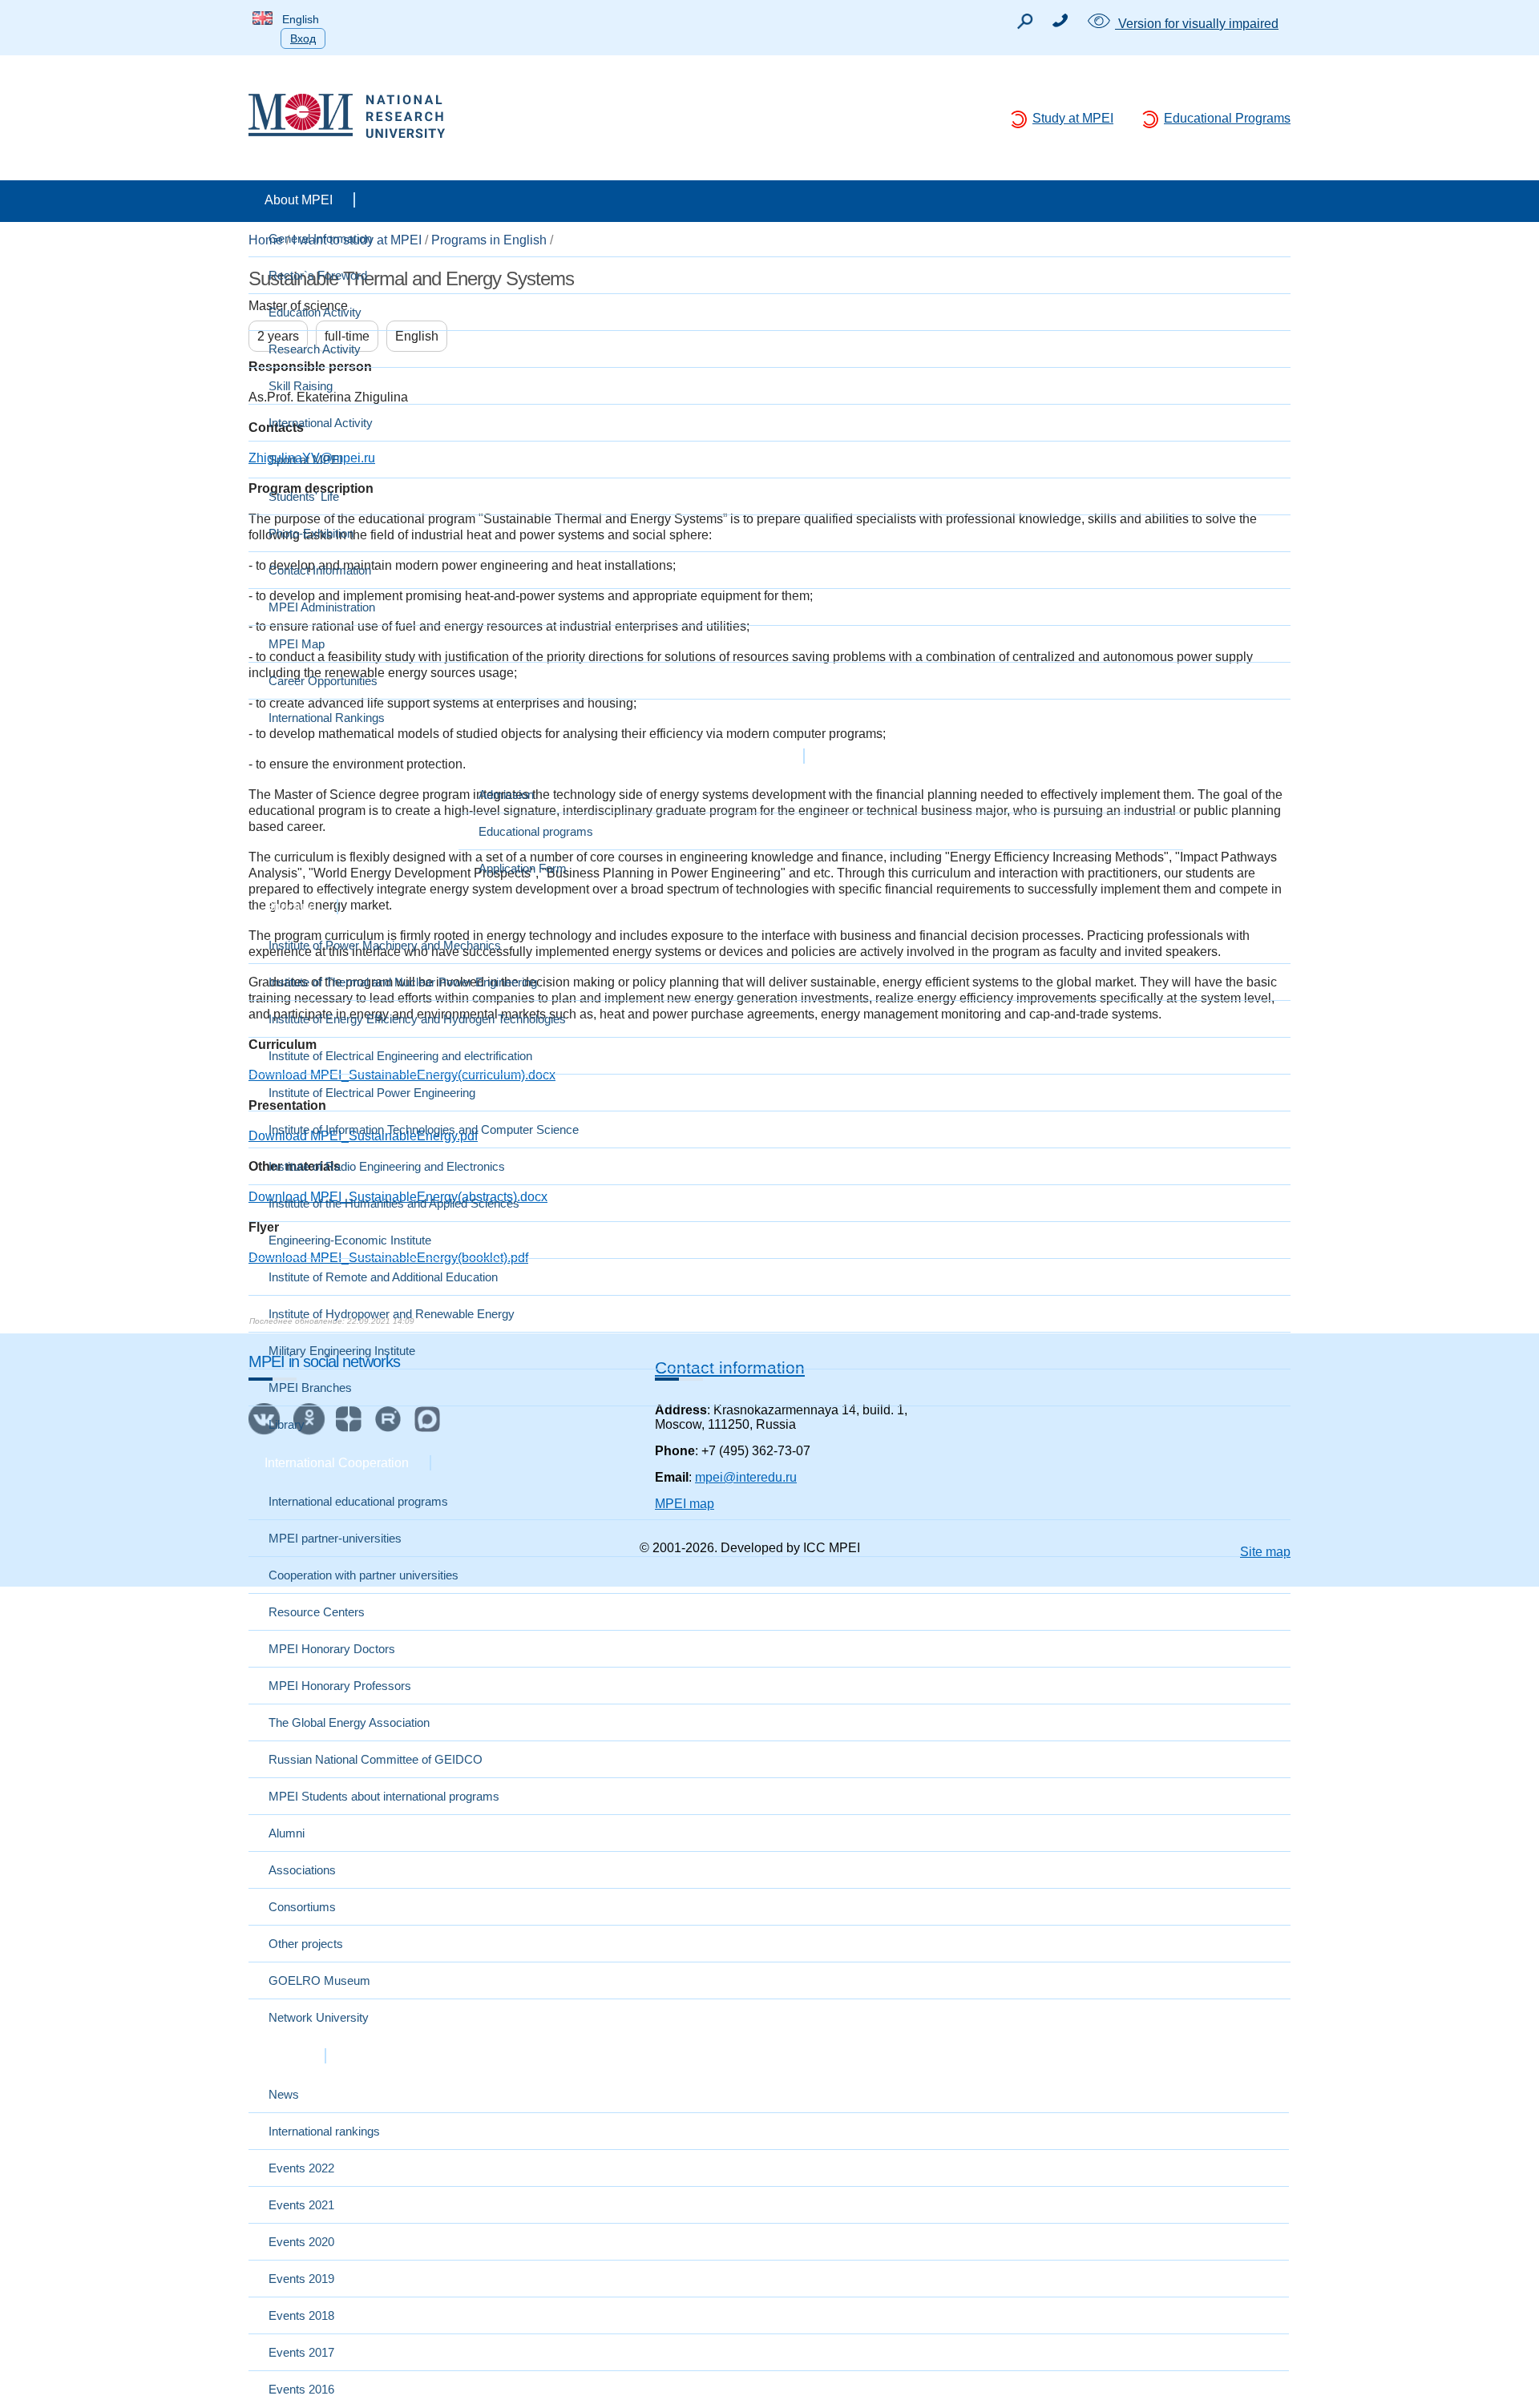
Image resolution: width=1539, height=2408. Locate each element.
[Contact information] (1060, 23)
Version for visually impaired (1197, 24)
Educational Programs (1227, 118)
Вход (303, 38)
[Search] (1024, 25)
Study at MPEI (1073, 118)
